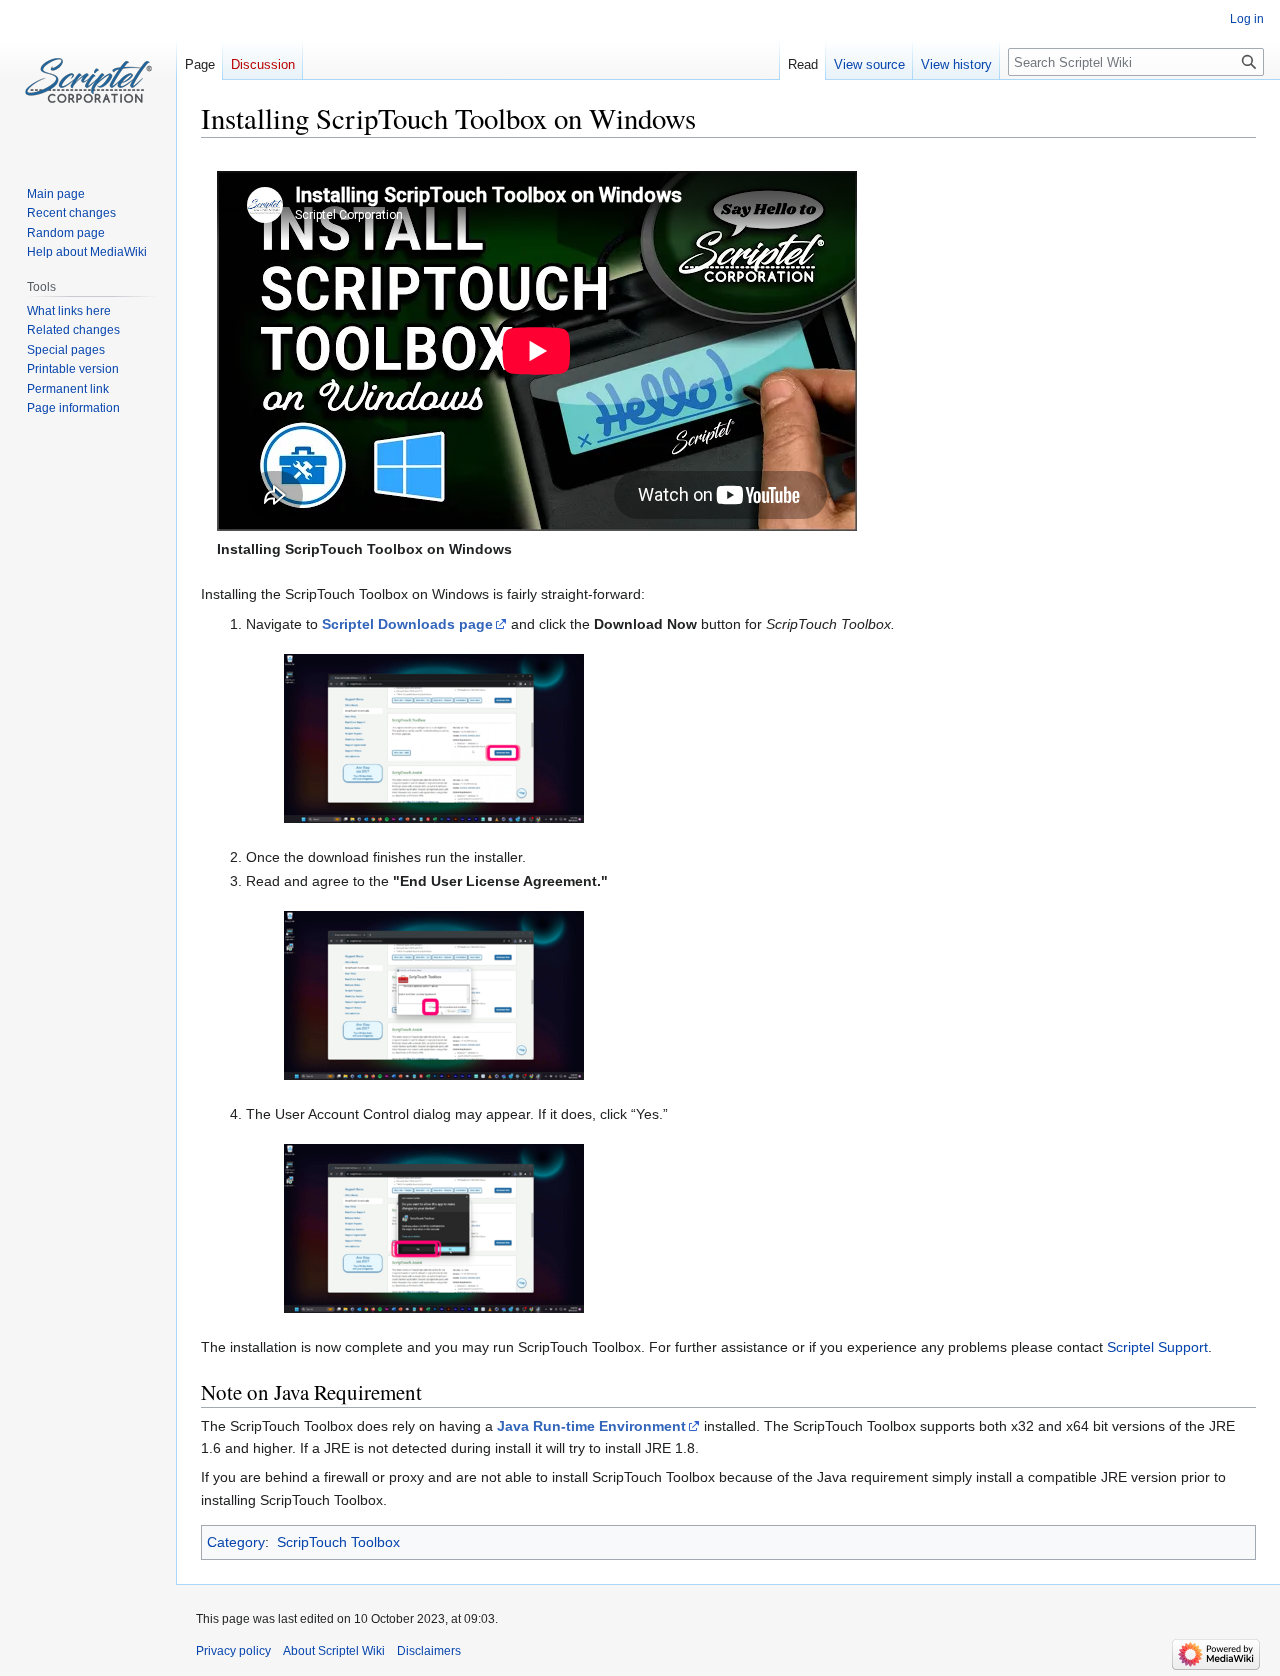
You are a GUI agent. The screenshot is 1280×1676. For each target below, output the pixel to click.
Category (236, 1542)
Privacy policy (233, 1651)
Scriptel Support (1157, 1347)
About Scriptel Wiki (334, 1651)
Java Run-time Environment (591, 1426)
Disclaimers (429, 1651)
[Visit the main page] (88, 80)
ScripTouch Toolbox (338, 1542)
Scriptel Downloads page (407, 624)
